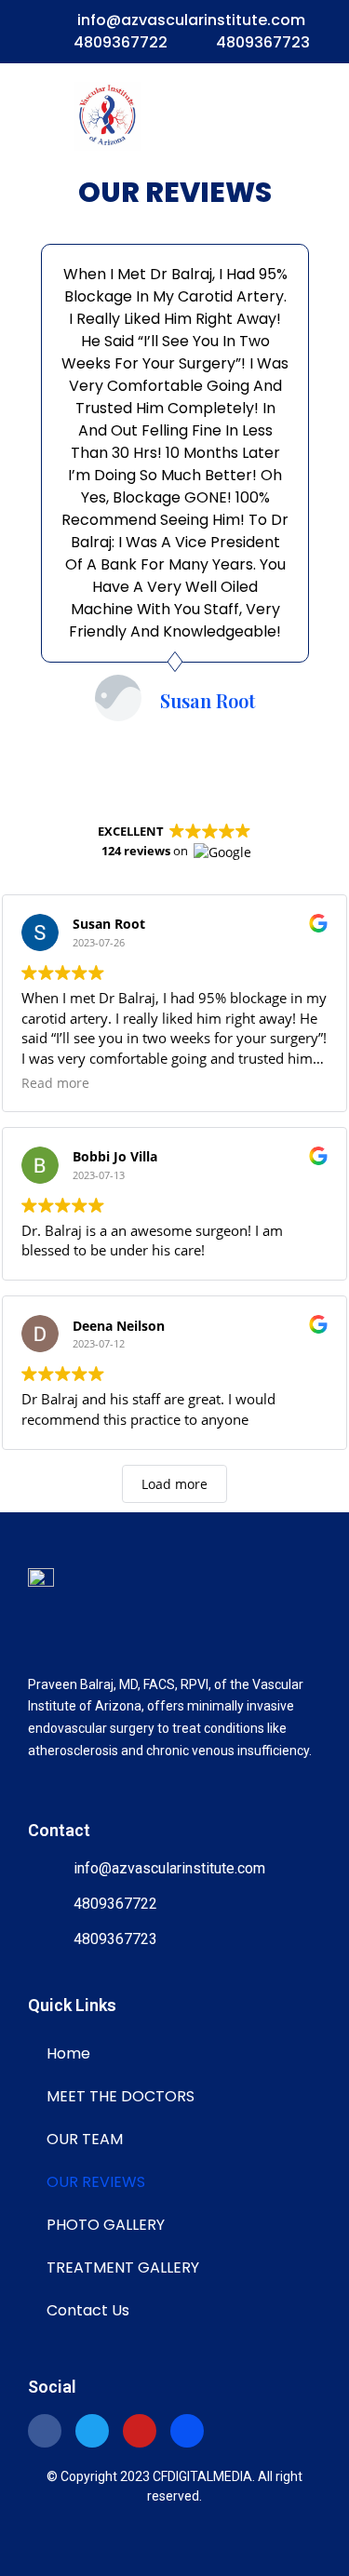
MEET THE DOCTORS (121, 2096)
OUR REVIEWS (96, 2182)
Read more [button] (55, 1083)
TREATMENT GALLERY (123, 2267)
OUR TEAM (85, 2139)
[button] (262, 116)
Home (68, 2053)
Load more (174, 1484)
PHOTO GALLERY (106, 2225)
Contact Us (88, 2310)
